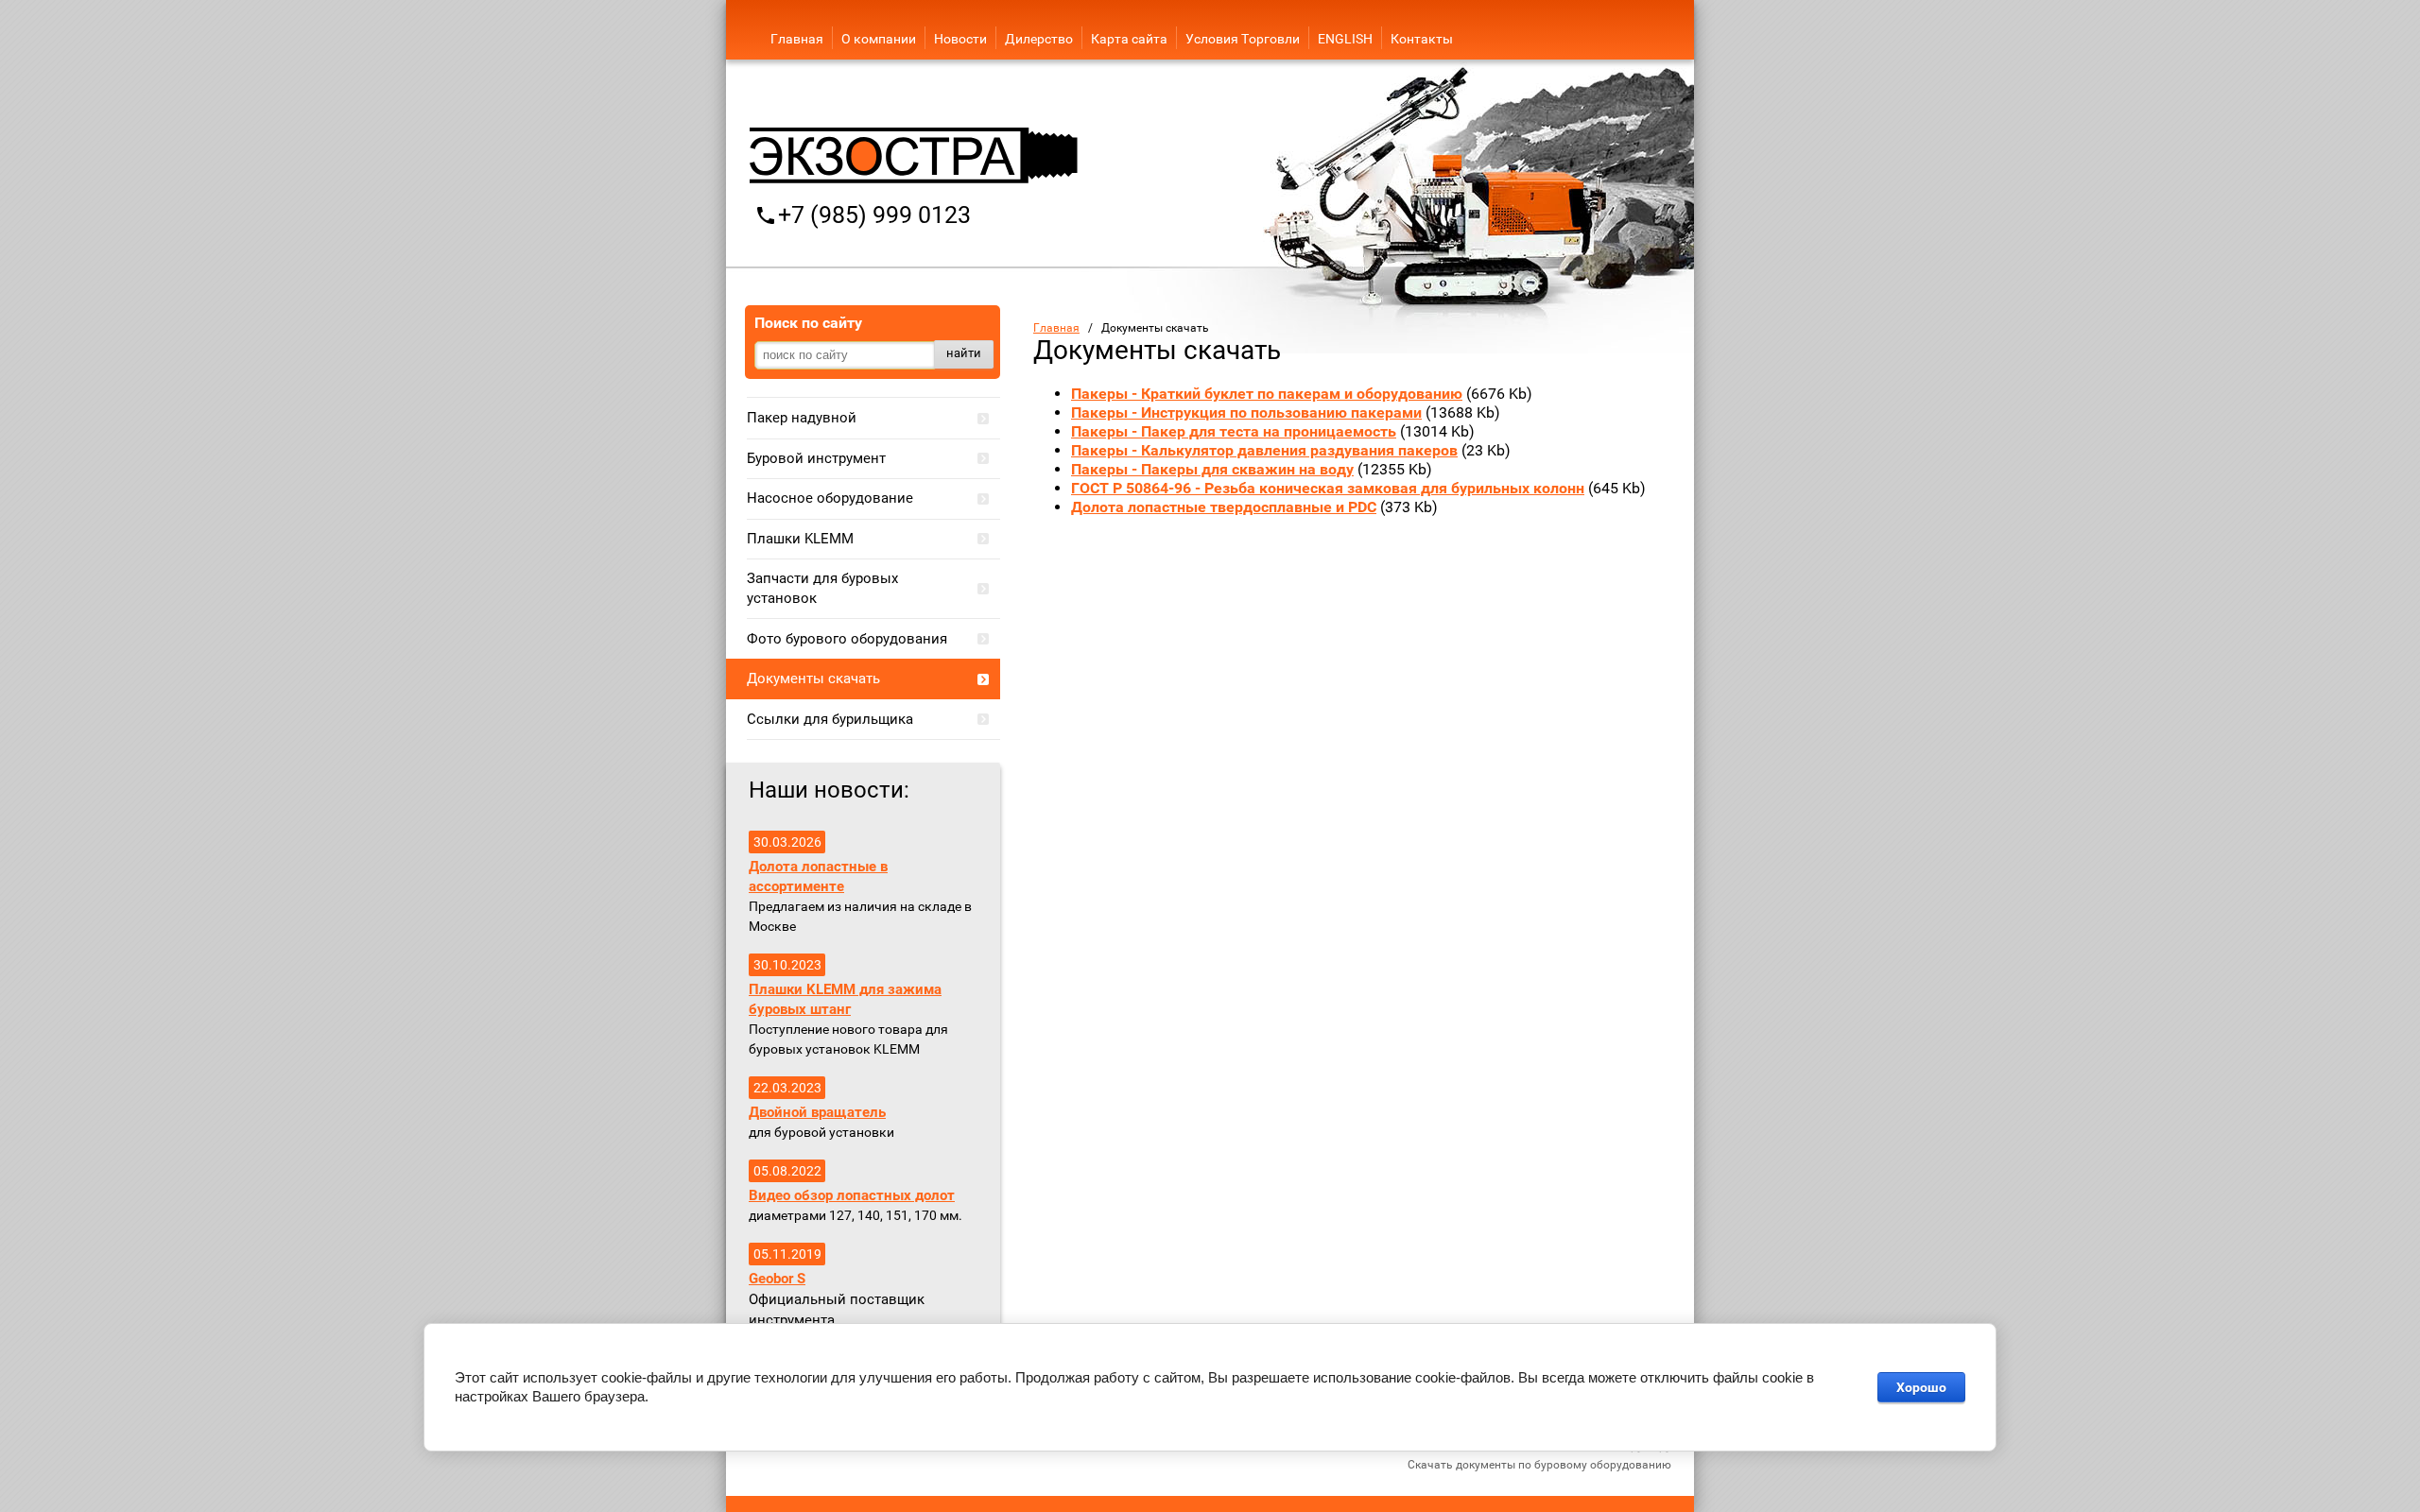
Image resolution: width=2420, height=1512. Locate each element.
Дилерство (1039, 39)
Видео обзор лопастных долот (852, 1195)
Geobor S (777, 1279)
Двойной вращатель (817, 1112)
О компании (879, 39)
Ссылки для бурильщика (830, 719)
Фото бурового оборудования (847, 639)
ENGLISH (1345, 39)
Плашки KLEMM (800, 539)
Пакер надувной (802, 418)
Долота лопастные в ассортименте (818, 876)
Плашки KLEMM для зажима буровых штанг (845, 999)
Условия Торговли (1243, 39)
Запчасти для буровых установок (822, 588)
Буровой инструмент (816, 458)
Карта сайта (1129, 39)
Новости (960, 39)
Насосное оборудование (830, 498)
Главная (797, 39)
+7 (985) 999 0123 (874, 215)
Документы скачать (813, 679)
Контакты (1422, 39)
